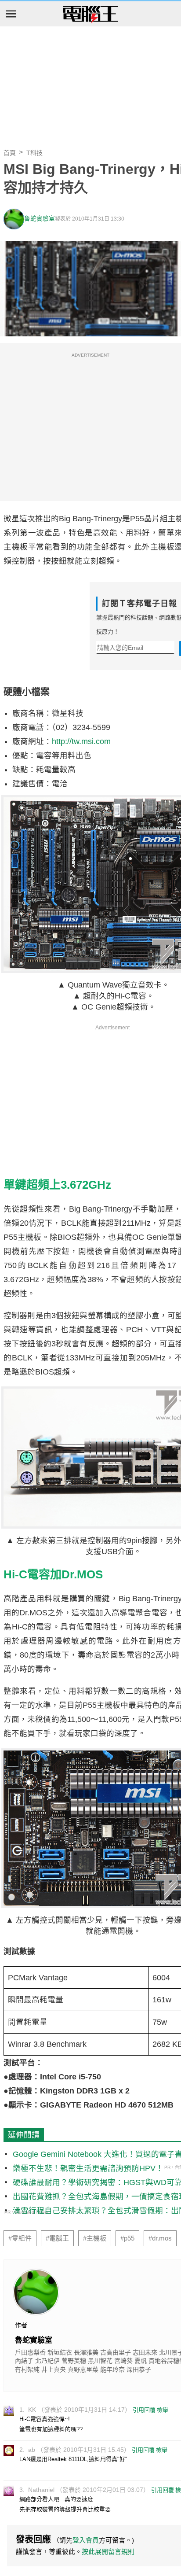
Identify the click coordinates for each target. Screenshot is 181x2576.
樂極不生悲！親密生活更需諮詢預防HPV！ (88, 2168)
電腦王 (90, 15)
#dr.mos (160, 2238)
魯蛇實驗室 (40, 219)
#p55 (127, 2238)
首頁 (10, 153)
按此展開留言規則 (108, 2552)
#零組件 (20, 2238)
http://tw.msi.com (81, 741)
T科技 (34, 153)
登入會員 (86, 2540)
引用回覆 (144, 2410)
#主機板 (95, 2238)
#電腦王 (57, 2238)
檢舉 (163, 2410)
